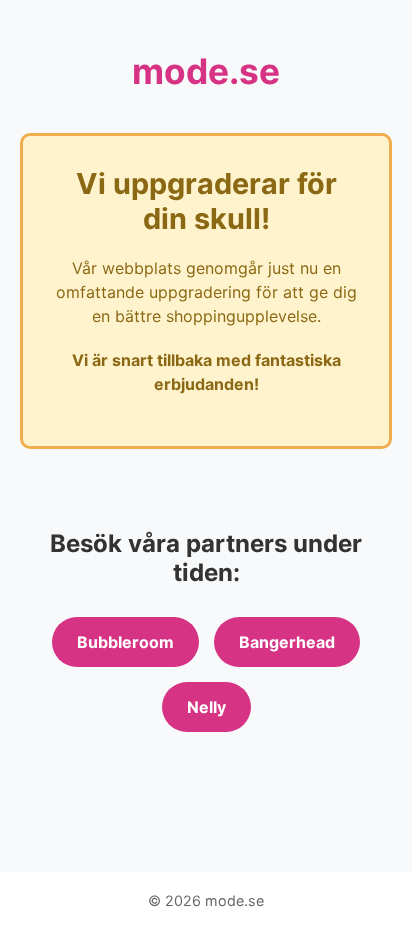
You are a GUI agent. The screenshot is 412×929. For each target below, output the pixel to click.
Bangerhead (287, 642)
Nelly (206, 707)
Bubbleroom (125, 642)
